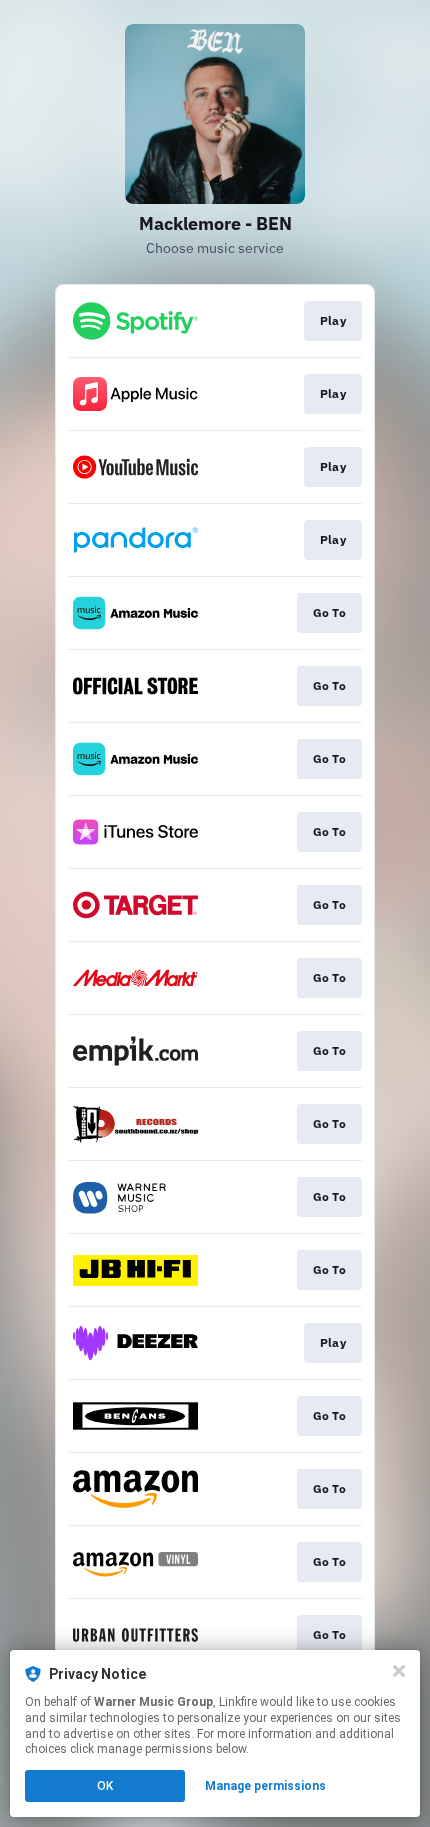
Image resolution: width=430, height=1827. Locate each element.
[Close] (399, 1671)
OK (105, 1786)
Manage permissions (265, 1786)
